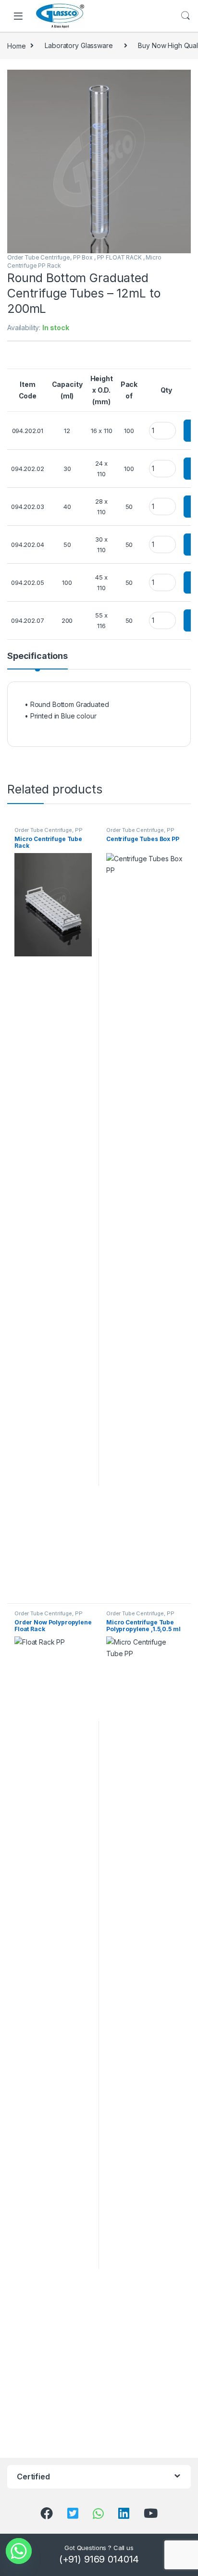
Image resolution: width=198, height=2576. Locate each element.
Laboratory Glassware (79, 45)
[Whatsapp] (19, 2551)
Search (186, 16)
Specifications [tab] (37, 656)
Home (16, 45)
